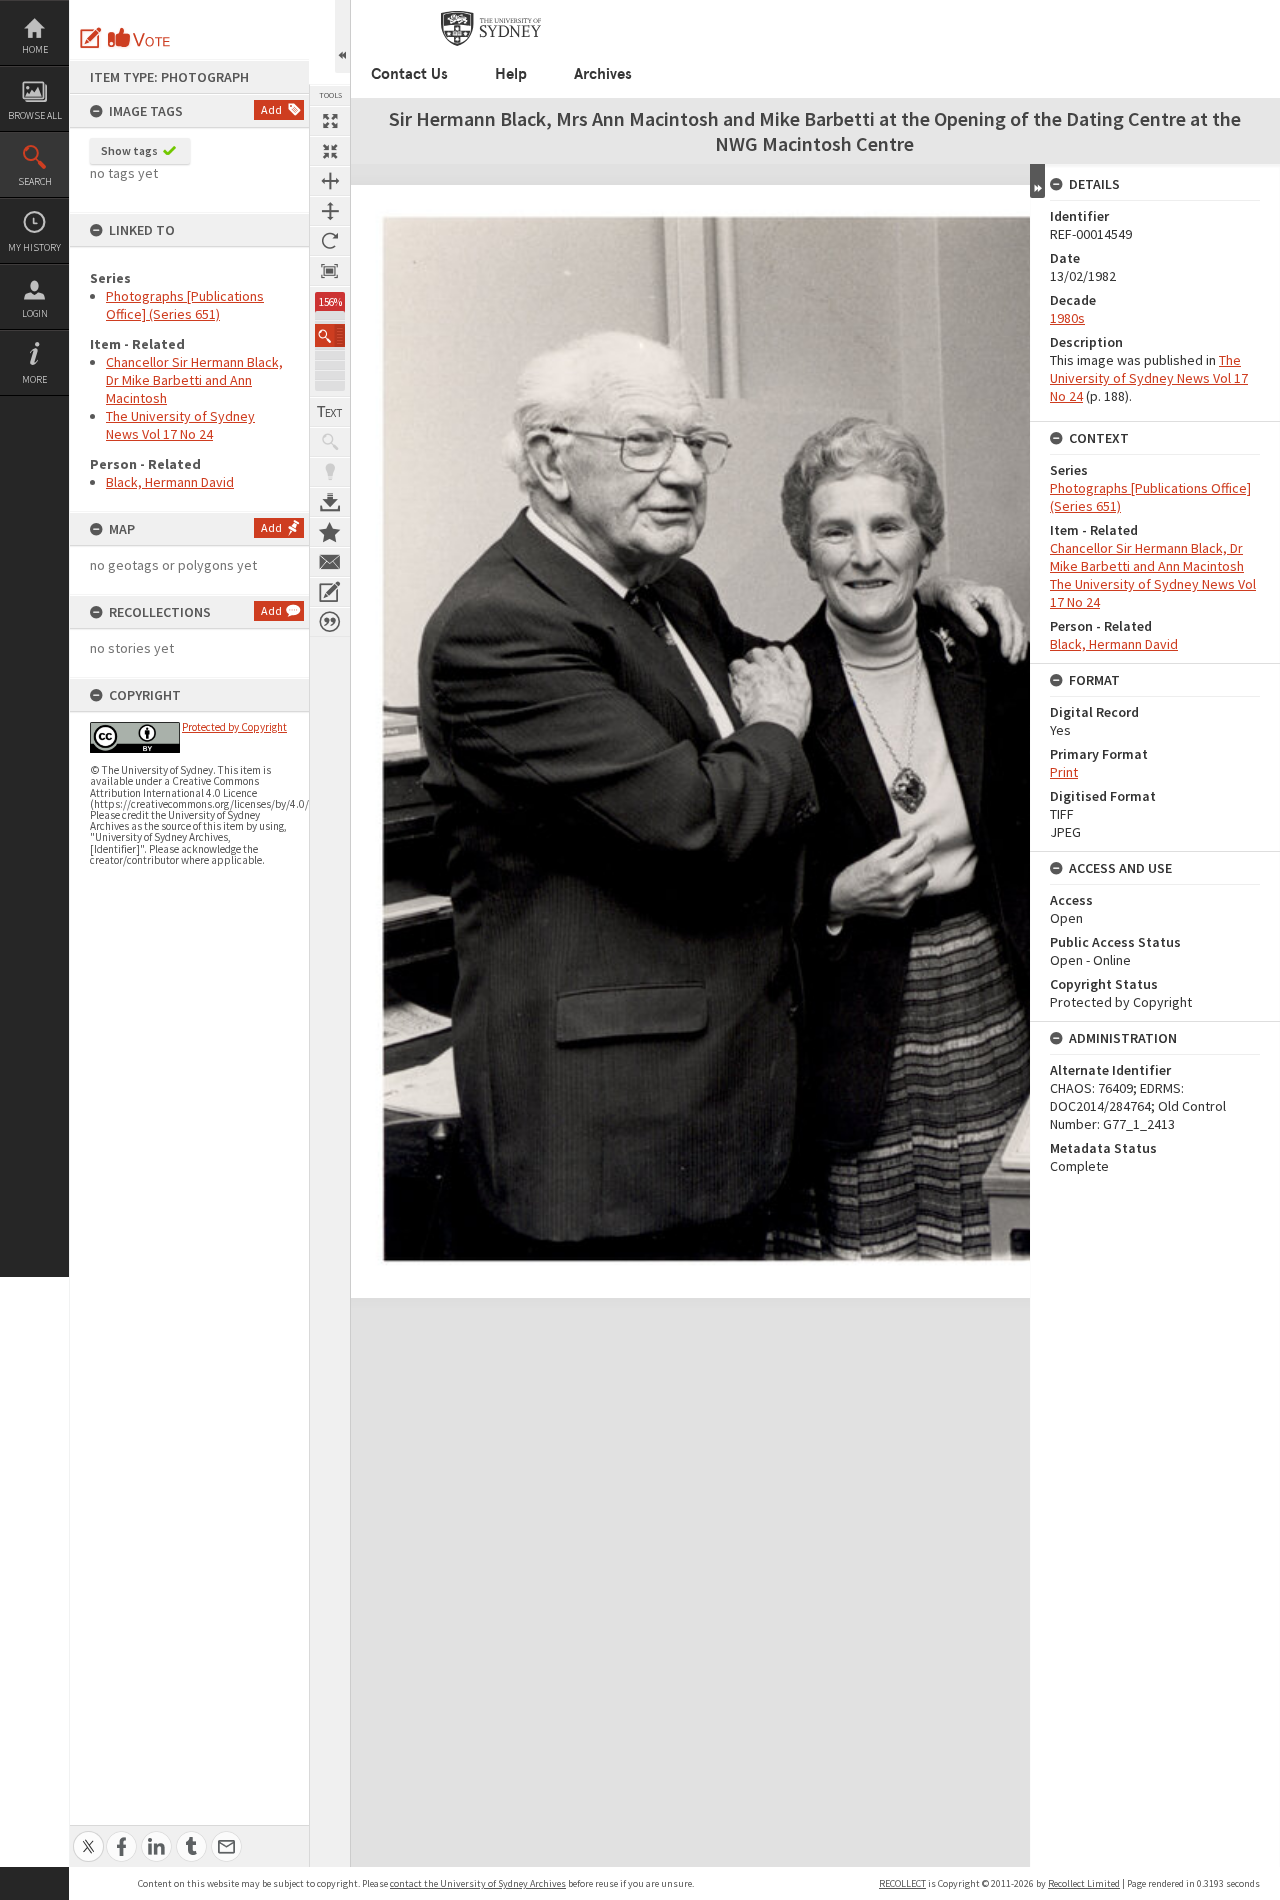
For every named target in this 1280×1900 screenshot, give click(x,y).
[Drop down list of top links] (1196, 10)
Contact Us (409, 74)
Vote (140, 38)
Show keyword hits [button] (330, 442)
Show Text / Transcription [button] (330, 412)
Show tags (129, 150)
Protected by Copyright (234, 727)
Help (511, 74)
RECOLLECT (902, 1883)
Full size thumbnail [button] (330, 121)
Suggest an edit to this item (91, 38)
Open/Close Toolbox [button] (342, 36)
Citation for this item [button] (330, 622)
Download (330, 502)
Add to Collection (330, 532)
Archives (603, 74)
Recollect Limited (1084, 1883)
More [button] (34, 379)
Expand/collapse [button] (1037, 181)
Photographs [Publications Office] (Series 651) (185, 305)
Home (35, 49)
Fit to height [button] (330, 211)
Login (35, 313)
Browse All (35, 115)
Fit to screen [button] (330, 151)
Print (1064, 772)
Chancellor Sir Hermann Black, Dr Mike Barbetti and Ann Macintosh (194, 380)
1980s (1067, 318)
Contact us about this (330, 562)
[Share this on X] (88, 1835)
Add (271, 109)
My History (34, 247)
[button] (330, 335)
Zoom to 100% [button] (330, 271)
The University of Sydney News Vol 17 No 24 (180, 425)
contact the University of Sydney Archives (478, 1883)
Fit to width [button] (330, 181)
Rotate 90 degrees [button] (330, 241)
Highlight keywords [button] (330, 472)
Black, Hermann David (170, 482)
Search (35, 181)
